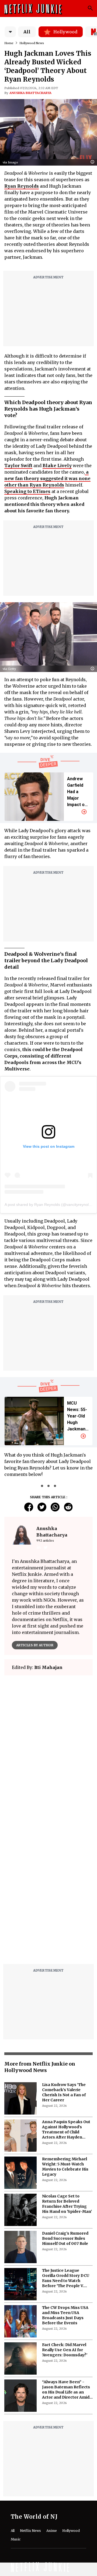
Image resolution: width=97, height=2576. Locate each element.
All (27, 32)
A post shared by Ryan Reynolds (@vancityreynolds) (49, 1205)
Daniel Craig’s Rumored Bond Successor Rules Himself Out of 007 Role (65, 2238)
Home (9, 43)
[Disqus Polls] (48, 1747)
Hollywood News (32, 43)
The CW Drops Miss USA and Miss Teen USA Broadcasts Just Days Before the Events (65, 2315)
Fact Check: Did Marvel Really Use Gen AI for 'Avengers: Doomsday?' (65, 2350)
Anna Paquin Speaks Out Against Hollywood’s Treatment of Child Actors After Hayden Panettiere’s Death (66, 2130)
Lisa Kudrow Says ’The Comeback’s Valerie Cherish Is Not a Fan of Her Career (64, 2092)
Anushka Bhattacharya (30, 93)
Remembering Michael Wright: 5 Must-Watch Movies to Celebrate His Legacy (65, 2167)
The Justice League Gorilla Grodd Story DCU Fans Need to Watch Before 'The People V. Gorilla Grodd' (66, 2278)
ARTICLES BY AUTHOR (35, 1645)
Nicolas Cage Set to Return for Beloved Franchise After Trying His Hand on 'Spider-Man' (67, 2204)
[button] (94, 162)
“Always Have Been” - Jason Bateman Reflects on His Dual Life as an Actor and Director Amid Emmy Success (66, 2390)
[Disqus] (48, 1891)
